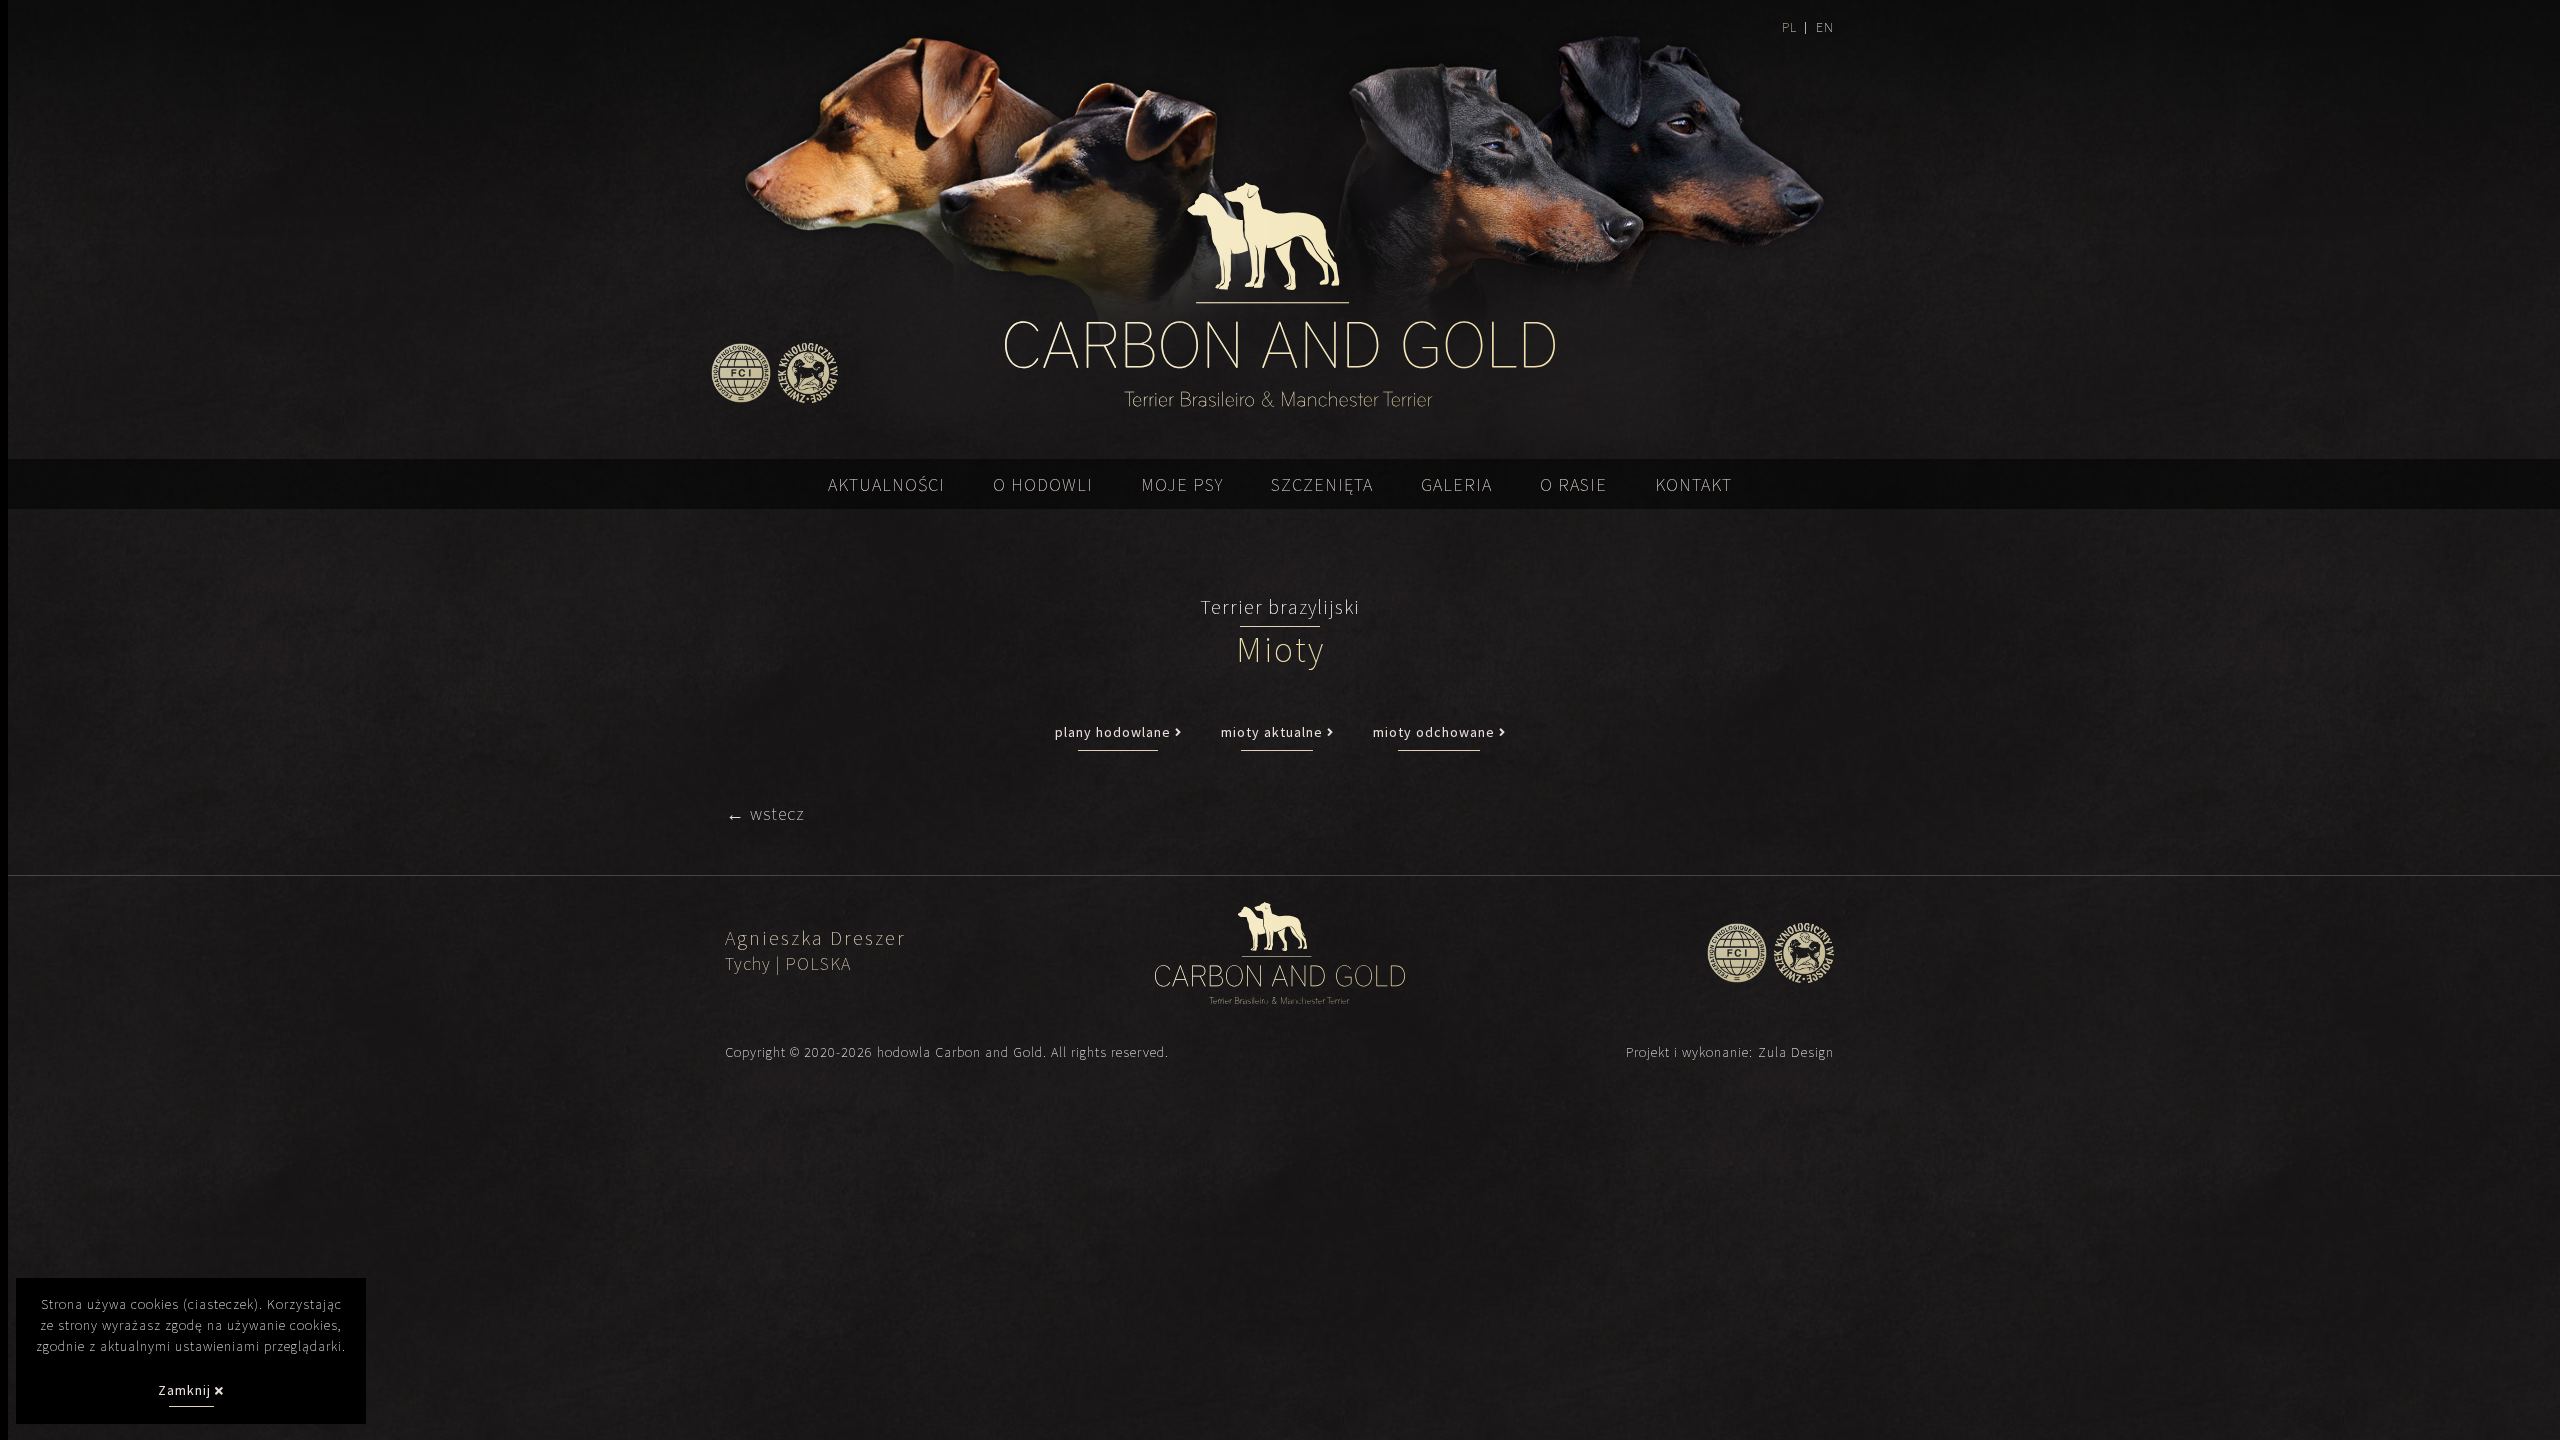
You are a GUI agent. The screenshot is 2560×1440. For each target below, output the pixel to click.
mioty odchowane (1436, 732)
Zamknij (186, 1390)
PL (1789, 27)
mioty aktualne (1274, 732)
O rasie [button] (1573, 484)
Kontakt (1693, 484)
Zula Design (1796, 1052)
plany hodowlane (1115, 732)
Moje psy (1182, 484)
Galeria (1456, 484)
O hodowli (1043, 484)
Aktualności (886, 484)
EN (1825, 27)
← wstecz (765, 813)
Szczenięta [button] (1322, 484)
